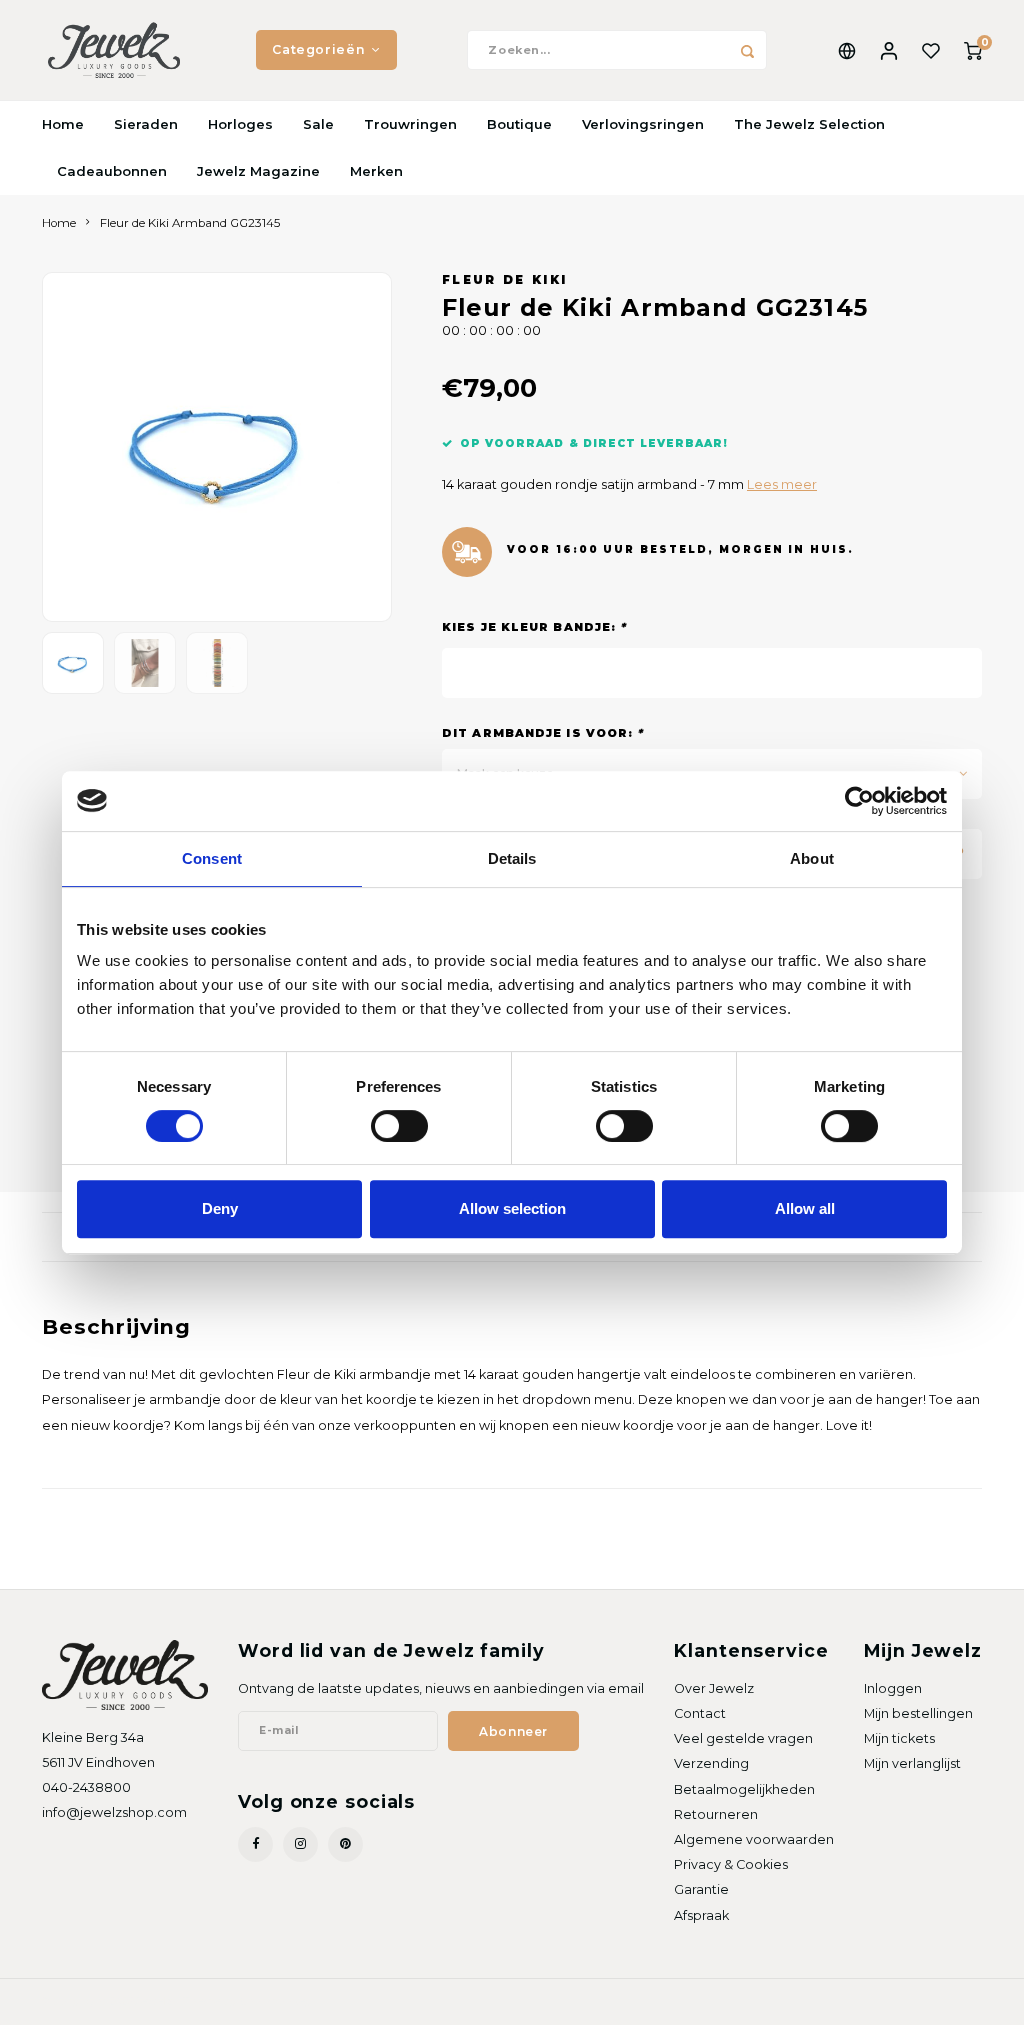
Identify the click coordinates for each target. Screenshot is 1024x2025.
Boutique (519, 124)
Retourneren (716, 1814)
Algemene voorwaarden (754, 1839)
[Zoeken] (747, 50)
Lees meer (782, 484)
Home (63, 124)
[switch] (399, 1126)
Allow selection (512, 1208)
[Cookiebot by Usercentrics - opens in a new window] (859, 801)
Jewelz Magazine (258, 171)
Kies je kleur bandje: (534, 627)
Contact (700, 1713)
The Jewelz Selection (809, 124)
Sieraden (146, 124)
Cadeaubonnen (112, 171)
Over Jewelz (714, 1688)
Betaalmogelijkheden (744, 1789)
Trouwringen (410, 124)
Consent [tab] (212, 858)
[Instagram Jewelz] (300, 1844)
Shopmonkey (275, 2001)
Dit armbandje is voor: (543, 733)
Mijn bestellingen (918, 1713)
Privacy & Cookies (731, 1864)
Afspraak (701, 1915)
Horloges (240, 124)
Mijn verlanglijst (912, 1763)
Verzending (711, 1763)
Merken (376, 171)
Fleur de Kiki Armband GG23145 (190, 223)
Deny (220, 1208)
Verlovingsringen (643, 124)
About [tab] (812, 858)
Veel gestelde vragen (743, 1738)
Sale (318, 124)
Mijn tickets (899, 1738)
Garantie (701, 1889)
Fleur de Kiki (504, 280)
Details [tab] (512, 858)
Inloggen (893, 1688)
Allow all (805, 1208)
